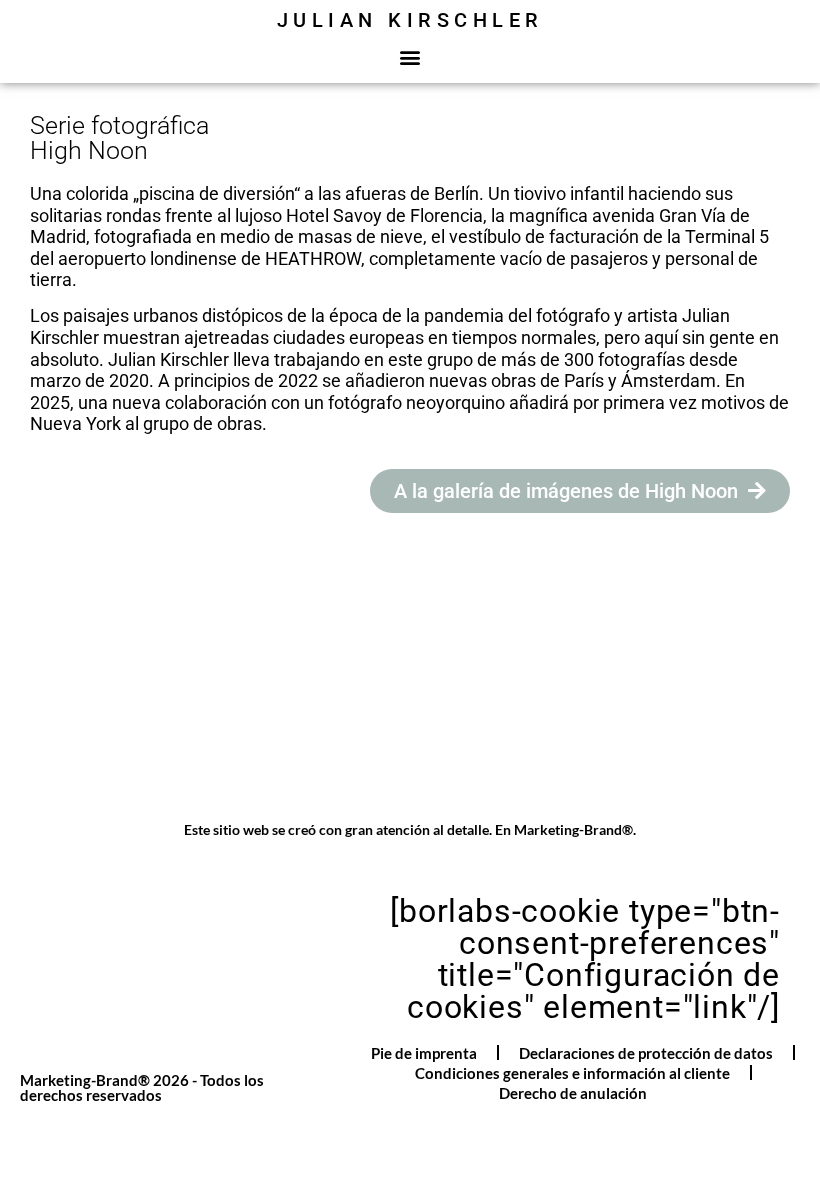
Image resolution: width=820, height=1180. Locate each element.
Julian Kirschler (410, 20)
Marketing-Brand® (573, 829)
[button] (410, 56)
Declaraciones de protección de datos (646, 1053)
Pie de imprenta (424, 1053)
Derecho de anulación (573, 1093)
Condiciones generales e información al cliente (572, 1073)
